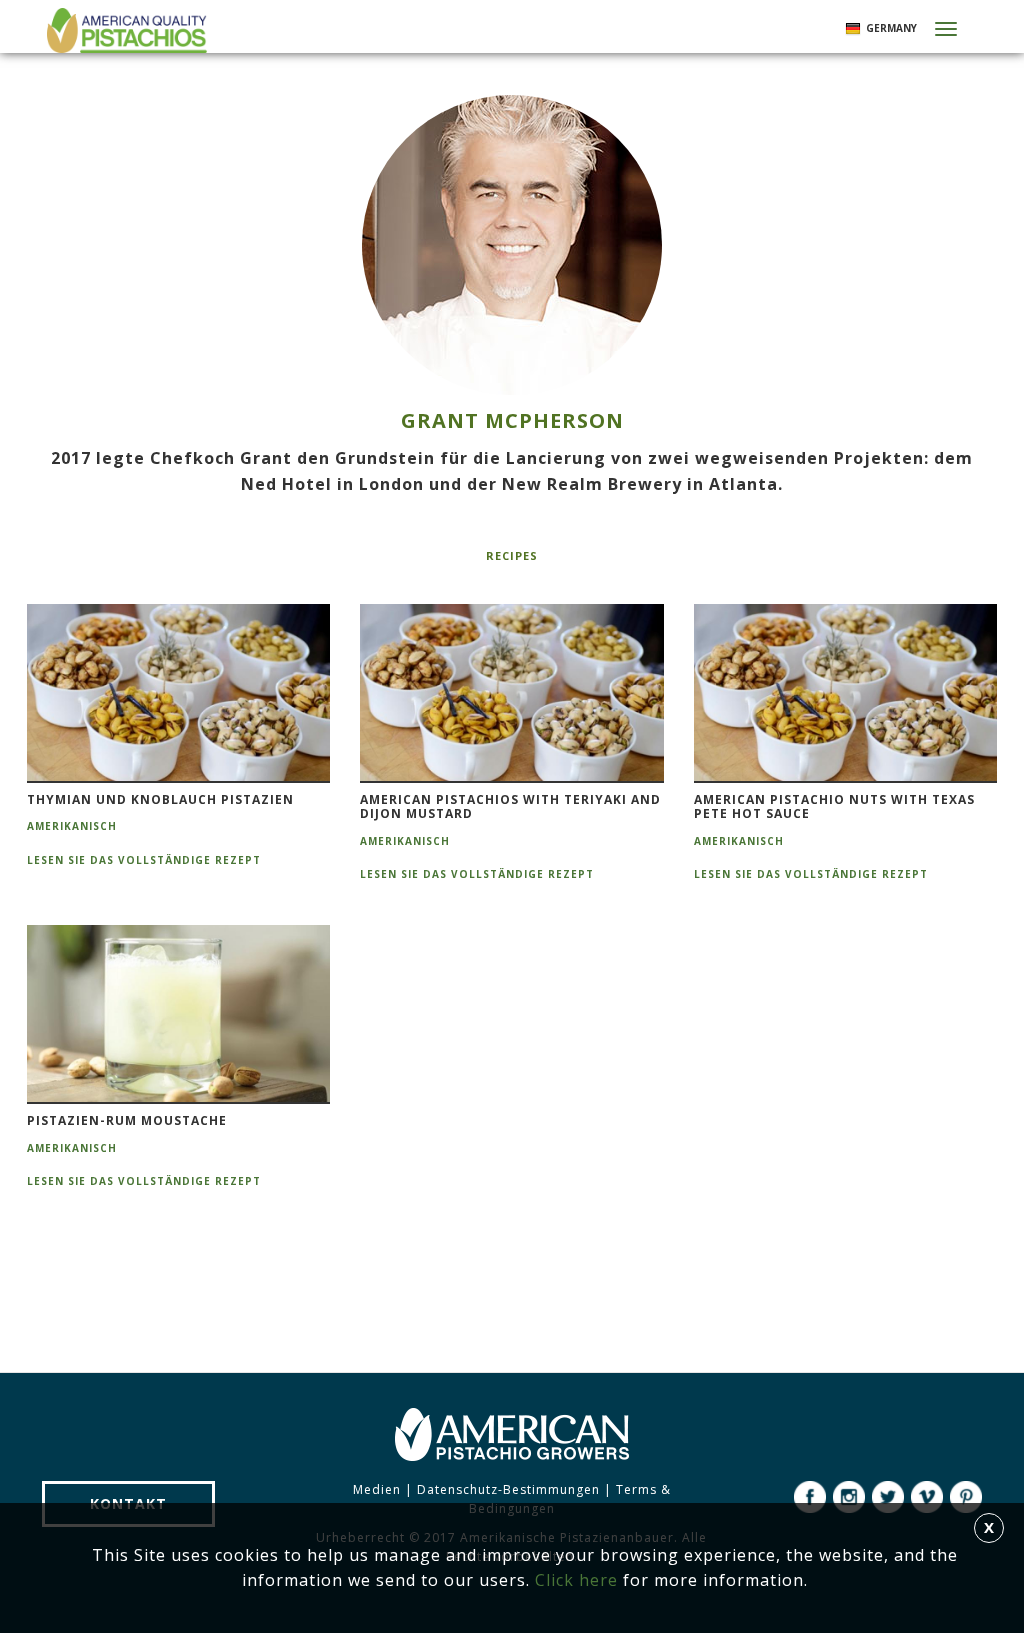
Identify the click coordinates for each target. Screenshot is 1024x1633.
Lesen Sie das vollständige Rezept (144, 860)
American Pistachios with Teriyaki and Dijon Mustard (510, 807)
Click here (576, 1580)
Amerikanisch (72, 826)
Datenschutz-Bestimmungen (508, 1489)
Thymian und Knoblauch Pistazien (160, 800)
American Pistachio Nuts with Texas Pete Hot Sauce (834, 807)
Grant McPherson (512, 420)
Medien (377, 1489)
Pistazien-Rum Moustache (127, 1121)
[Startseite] (124, 30)
